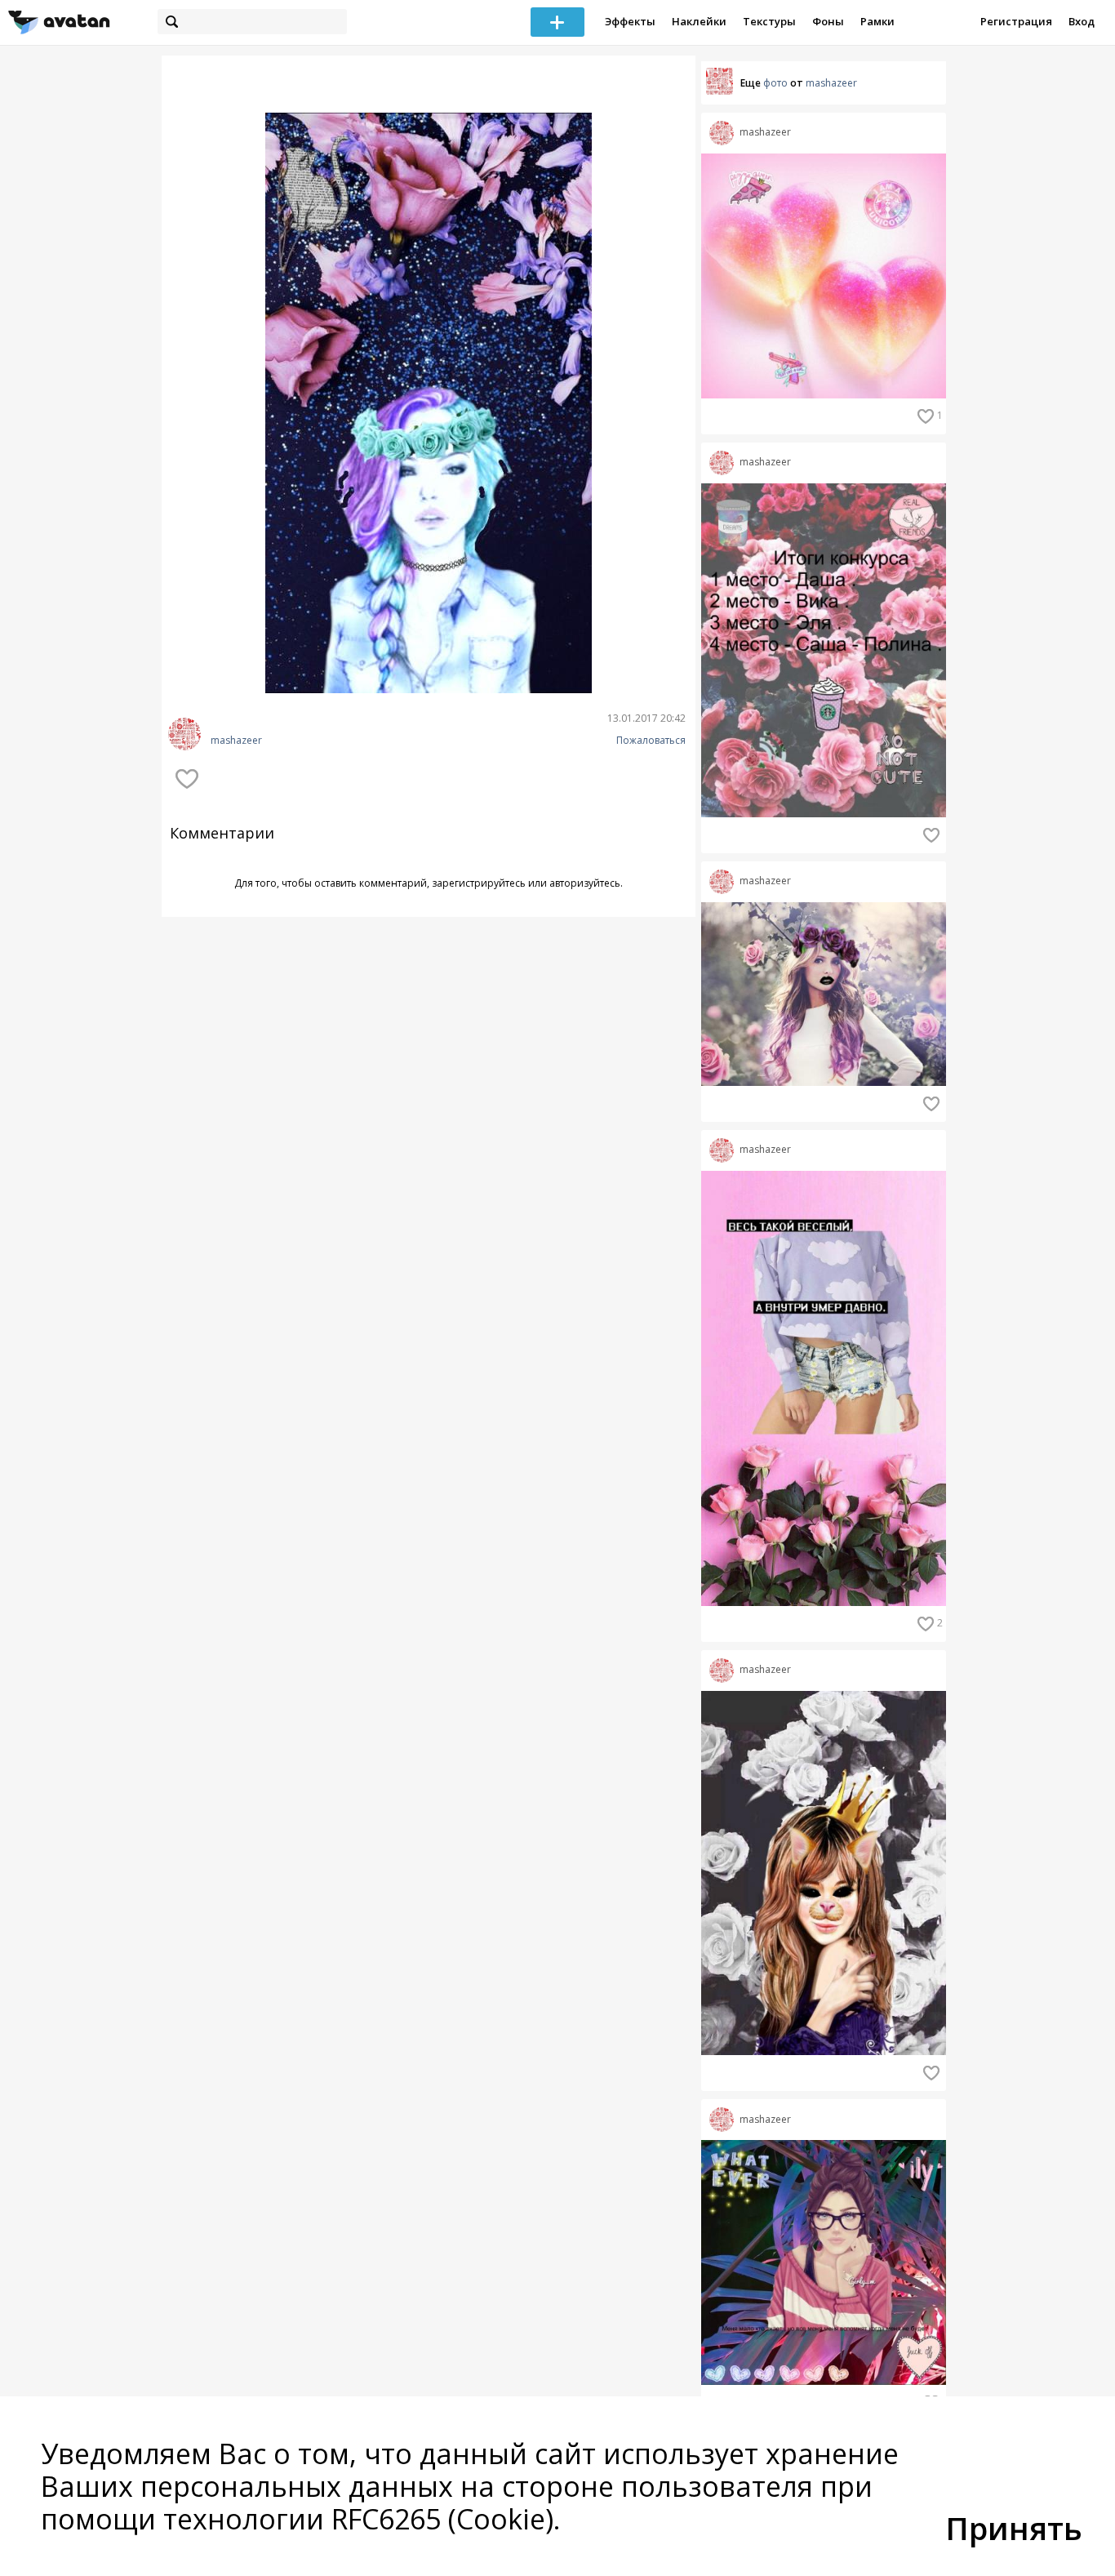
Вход (1082, 21)
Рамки (877, 21)
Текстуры (769, 21)
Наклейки (699, 21)
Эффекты (630, 21)
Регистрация (1016, 21)
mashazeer (236, 741)
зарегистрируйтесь (479, 883)
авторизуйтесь (585, 883)
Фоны (828, 21)
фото (775, 83)
